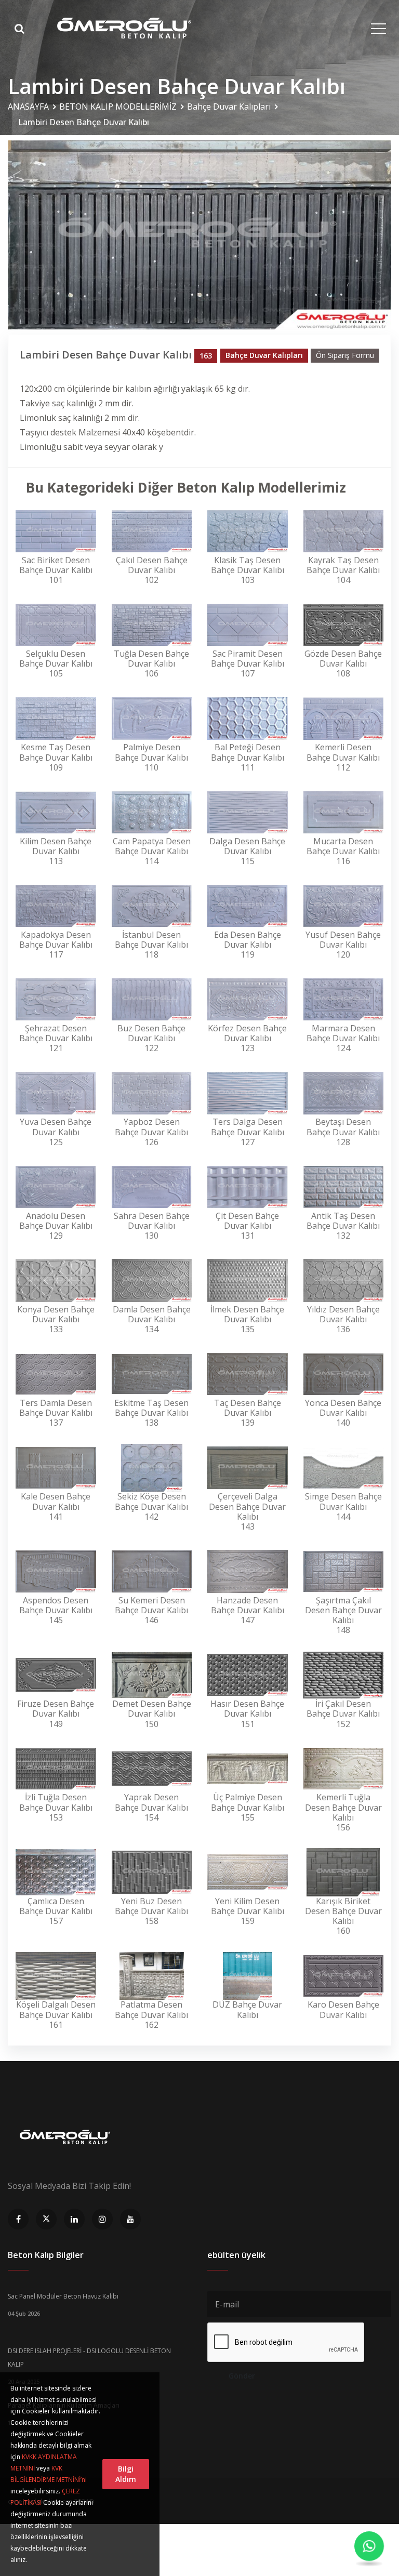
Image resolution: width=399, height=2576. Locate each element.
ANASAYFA (28, 107)
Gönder (242, 2376)
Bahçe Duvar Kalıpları (229, 107)
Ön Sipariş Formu (345, 355)
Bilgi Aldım (126, 2474)
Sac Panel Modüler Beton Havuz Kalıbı (63, 2296)
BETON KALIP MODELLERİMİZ (118, 107)
